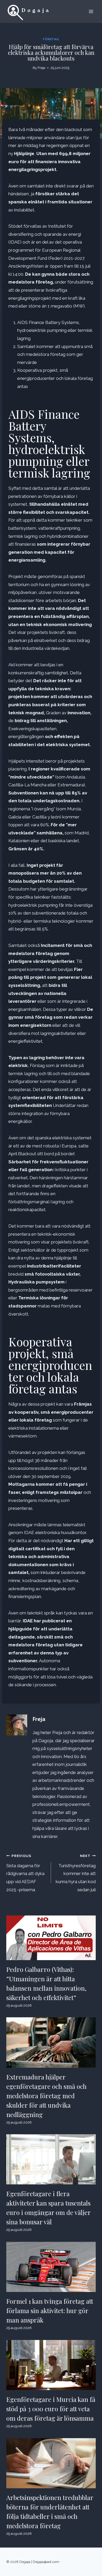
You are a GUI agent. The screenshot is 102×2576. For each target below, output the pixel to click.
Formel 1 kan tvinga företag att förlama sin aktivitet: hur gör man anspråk (50, 2310)
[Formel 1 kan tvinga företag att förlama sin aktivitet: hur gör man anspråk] (51, 2267)
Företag (51, 39)
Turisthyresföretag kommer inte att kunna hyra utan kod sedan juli (76, 1873)
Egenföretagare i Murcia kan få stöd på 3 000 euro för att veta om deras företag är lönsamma (51, 2409)
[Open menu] (91, 11)
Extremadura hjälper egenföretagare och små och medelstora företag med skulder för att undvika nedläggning (46, 2096)
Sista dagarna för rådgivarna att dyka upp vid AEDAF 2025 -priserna (25, 1873)
